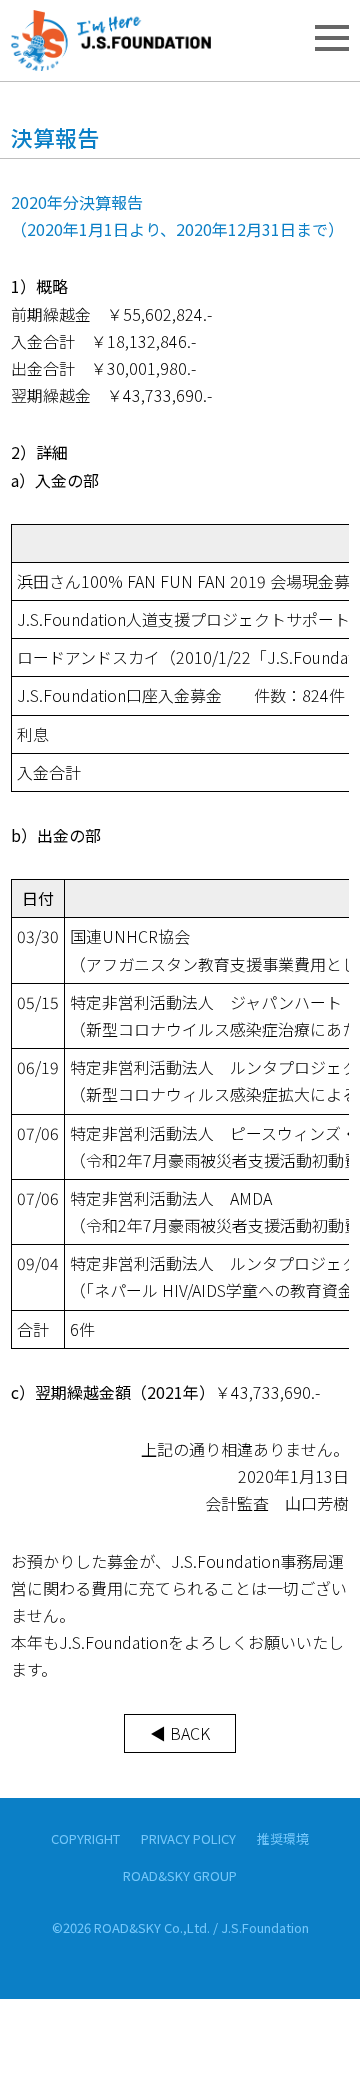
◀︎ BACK (180, 1733)
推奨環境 (283, 1838)
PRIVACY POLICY (188, 1838)
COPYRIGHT (85, 1838)
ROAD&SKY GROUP (180, 1875)
